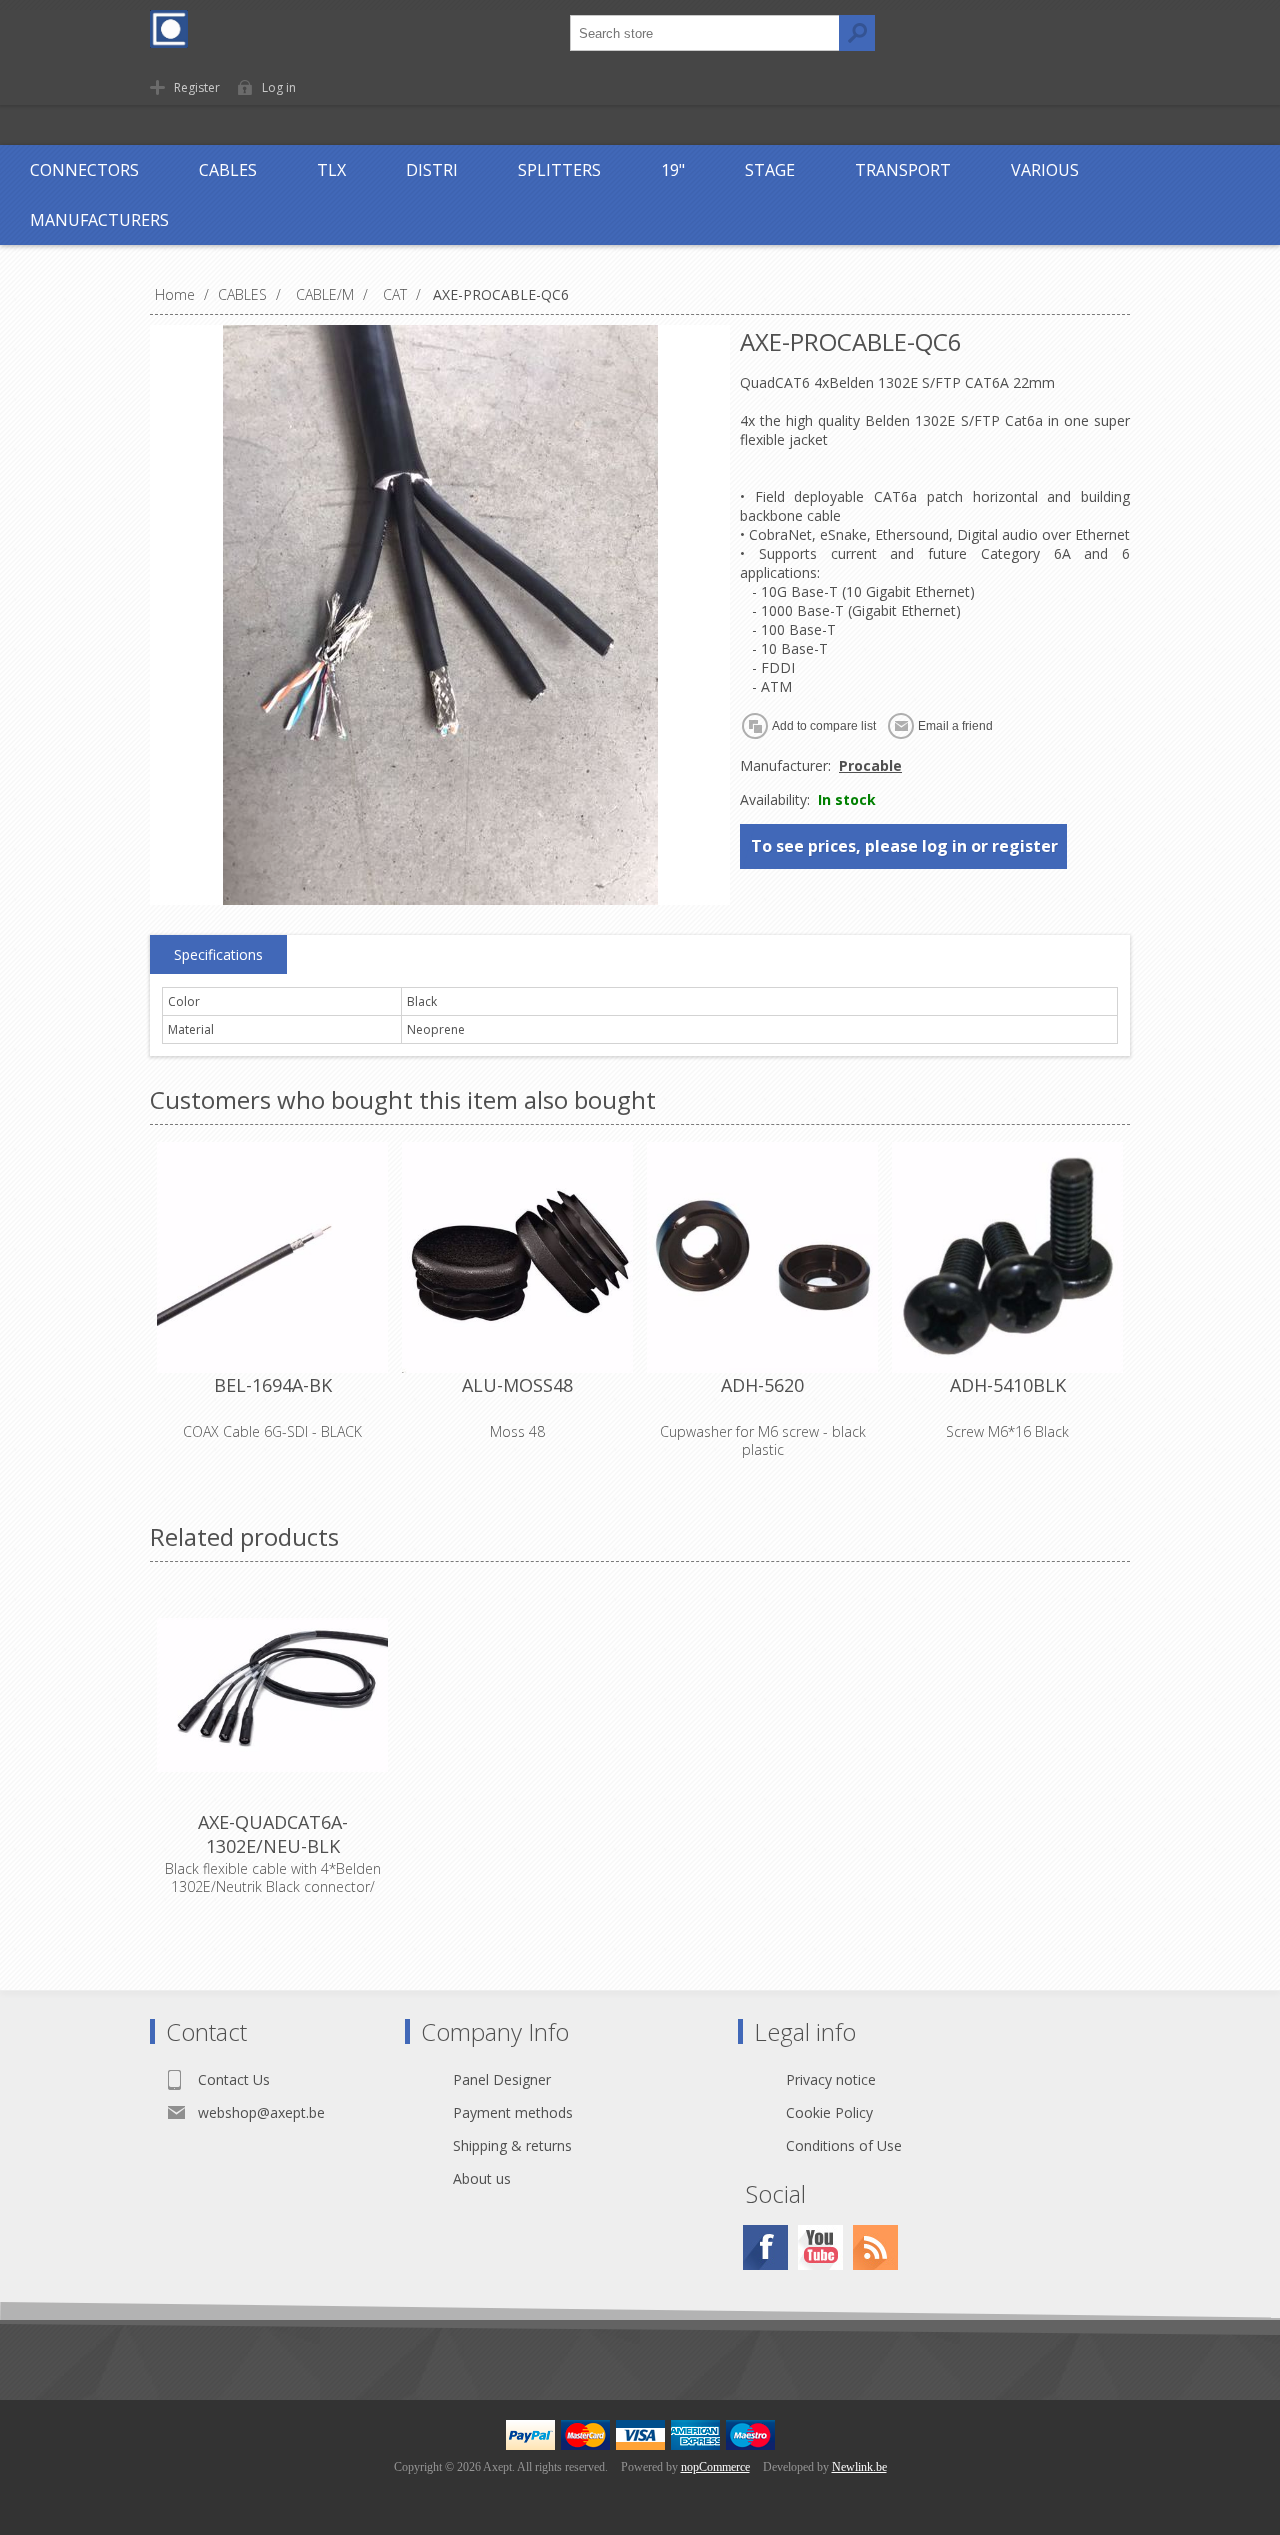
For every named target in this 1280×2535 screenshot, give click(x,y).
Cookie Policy (829, 2112)
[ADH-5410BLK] (1007, 1257)
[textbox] (705, 33)
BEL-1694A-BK (273, 1385)
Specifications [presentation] (218, 954)
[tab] (218, 955)
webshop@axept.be (261, 2112)
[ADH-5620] (762, 1257)
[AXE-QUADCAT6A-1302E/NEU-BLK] (272, 1694)
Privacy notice (831, 2079)
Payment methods (513, 2112)
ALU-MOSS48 (517, 1385)
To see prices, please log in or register (904, 846)
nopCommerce (715, 2467)
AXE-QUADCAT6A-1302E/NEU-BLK (273, 1834)
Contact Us (234, 2079)
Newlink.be (859, 2467)
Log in (279, 87)
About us (482, 2178)
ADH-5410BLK (1008, 1385)
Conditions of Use (844, 2145)
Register (197, 87)
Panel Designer (502, 2079)
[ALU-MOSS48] (517, 1257)
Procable (870, 765)
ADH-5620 (762, 1385)
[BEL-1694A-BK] (272, 1257)
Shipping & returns (512, 2145)
